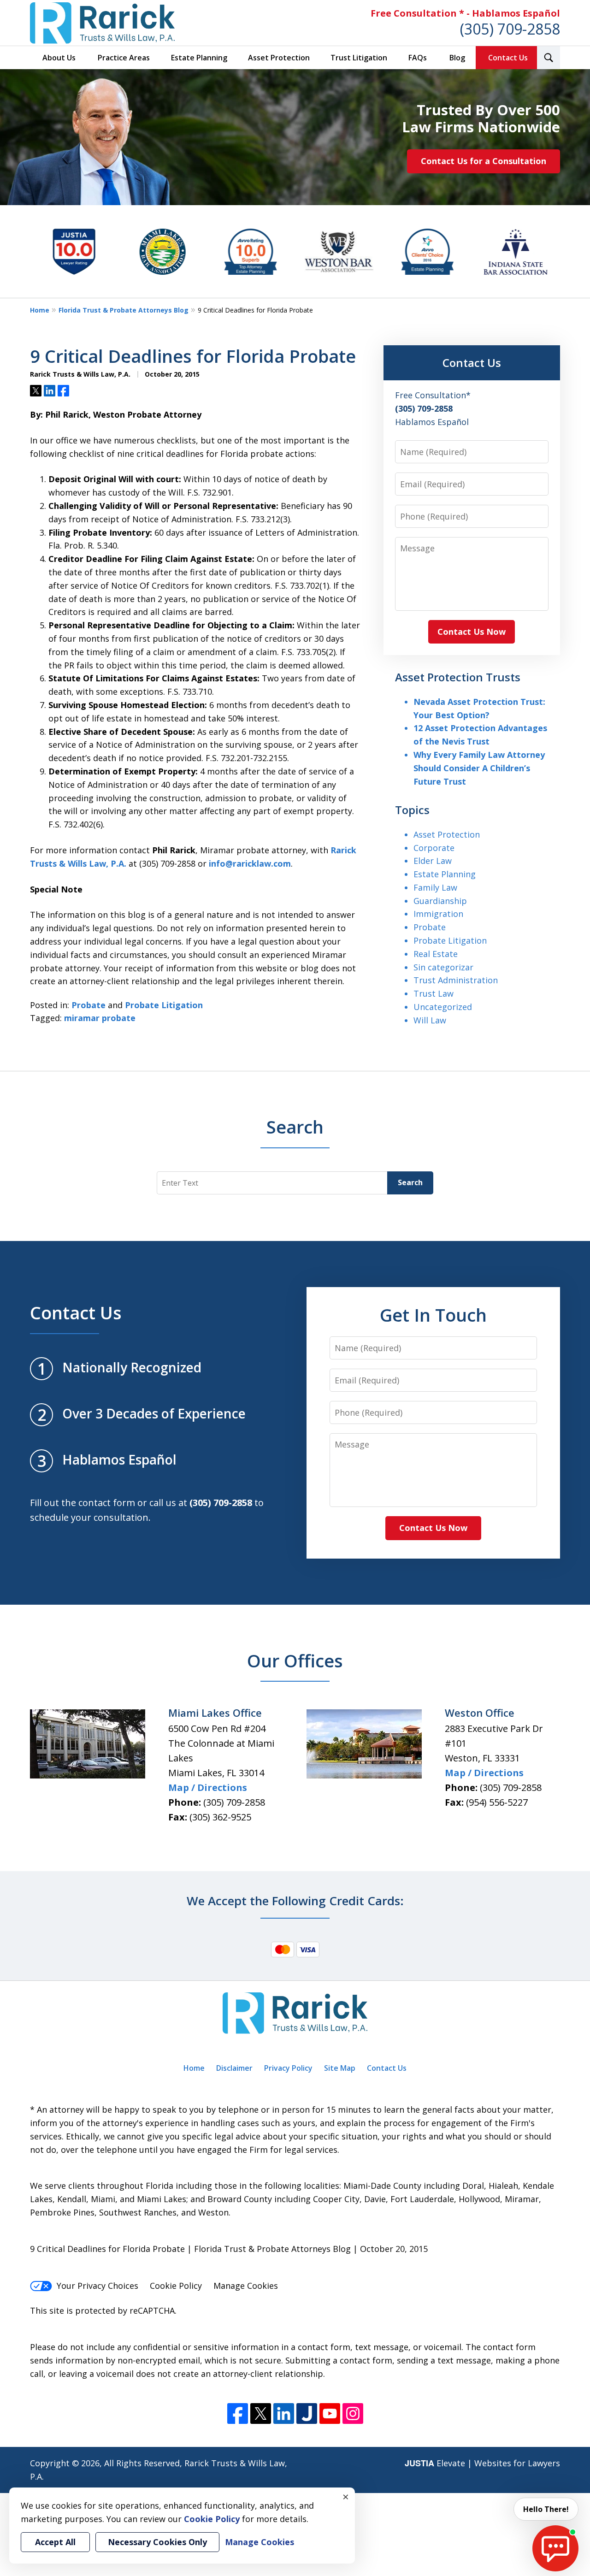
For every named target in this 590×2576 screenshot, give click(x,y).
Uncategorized (443, 1007)
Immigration (438, 914)
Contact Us (508, 58)
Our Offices (295, 1660)
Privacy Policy (288, 2068)
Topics (412, 810)
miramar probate (100, 1018)
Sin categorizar (443, 967)
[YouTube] (330, 2414)
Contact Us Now (472, 632)
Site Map (340, 2068)
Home (40, 310)
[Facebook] (238, 2414)
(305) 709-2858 (510, 29)
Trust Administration (456, 980)
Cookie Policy (176, 2286)
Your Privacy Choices (97, 2286)
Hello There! (546, 2509)
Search (410, 1182)
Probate (88, 1005)
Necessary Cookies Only (157, 2542)
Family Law (435, 887)
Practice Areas (124, 58)
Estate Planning (199, 58)
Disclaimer (234, 2068)
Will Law (430, 1020)
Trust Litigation (359, 58)
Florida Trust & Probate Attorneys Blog (124, 310)
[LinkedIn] (284, 2414)
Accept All (55, 2542)
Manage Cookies (246, 2286)
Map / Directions (208, 1787)
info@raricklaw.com (250, 863)
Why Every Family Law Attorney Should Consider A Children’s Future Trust (479, 768)
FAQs (418, 58)
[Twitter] (261, 2414)
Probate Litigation (164, 1005)
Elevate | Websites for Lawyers (482, 2463)
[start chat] (555, 2548)
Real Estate (436, 954)
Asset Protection (279, 58)
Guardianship (440, 901)
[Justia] (307, 2414)
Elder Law (433, 861)
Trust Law (434, 993)
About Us (59, 58)
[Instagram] (353, 2414)
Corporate (434, 848)
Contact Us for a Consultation (484, 161)
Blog (457, 58)
